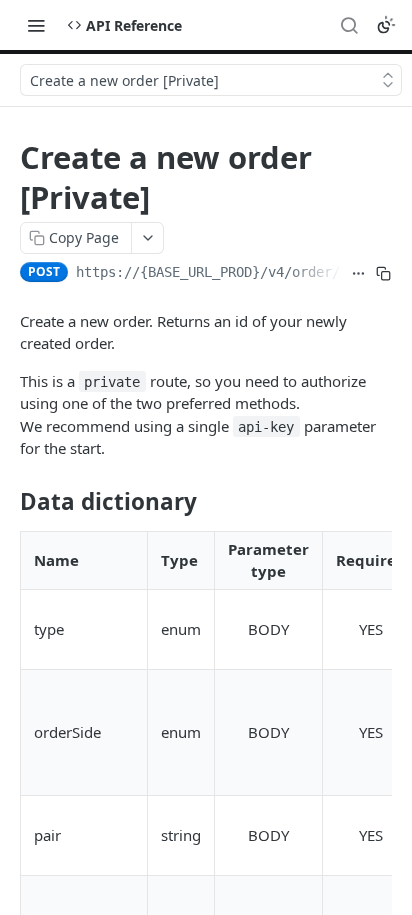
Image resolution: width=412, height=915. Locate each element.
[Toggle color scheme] (386, 25)
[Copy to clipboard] (383, 274)
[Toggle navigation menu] (36, 25)
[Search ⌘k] (349, 25)
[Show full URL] (358, 274)
